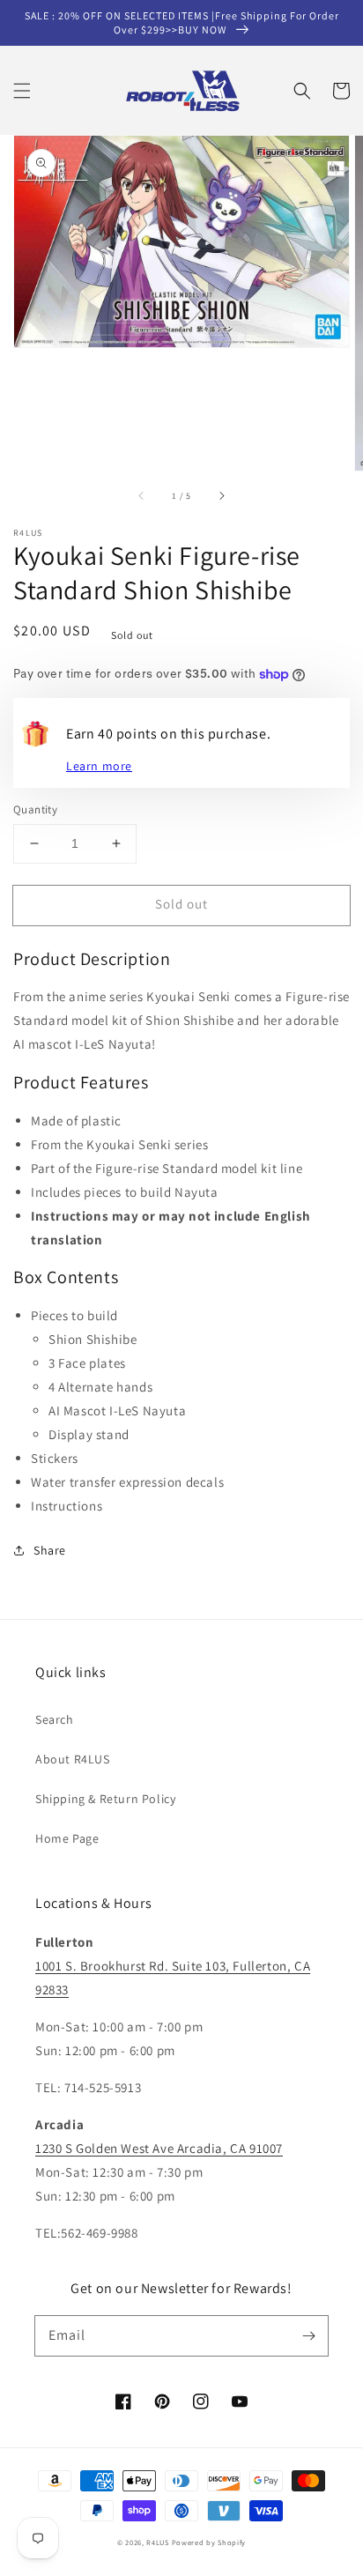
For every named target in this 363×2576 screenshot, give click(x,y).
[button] (22, 91)
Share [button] (50, 1550)
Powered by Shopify (209, 2542)
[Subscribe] (308, 2335)
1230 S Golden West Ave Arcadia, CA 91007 (159, 2148)
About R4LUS (73, 1759)
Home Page (67, 1838)
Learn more (99, 766)
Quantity (35, 809)
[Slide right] (221, 495)
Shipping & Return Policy (105, 1799)
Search (55, 1719)
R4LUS (158, 2542)
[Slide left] (142, 495)
